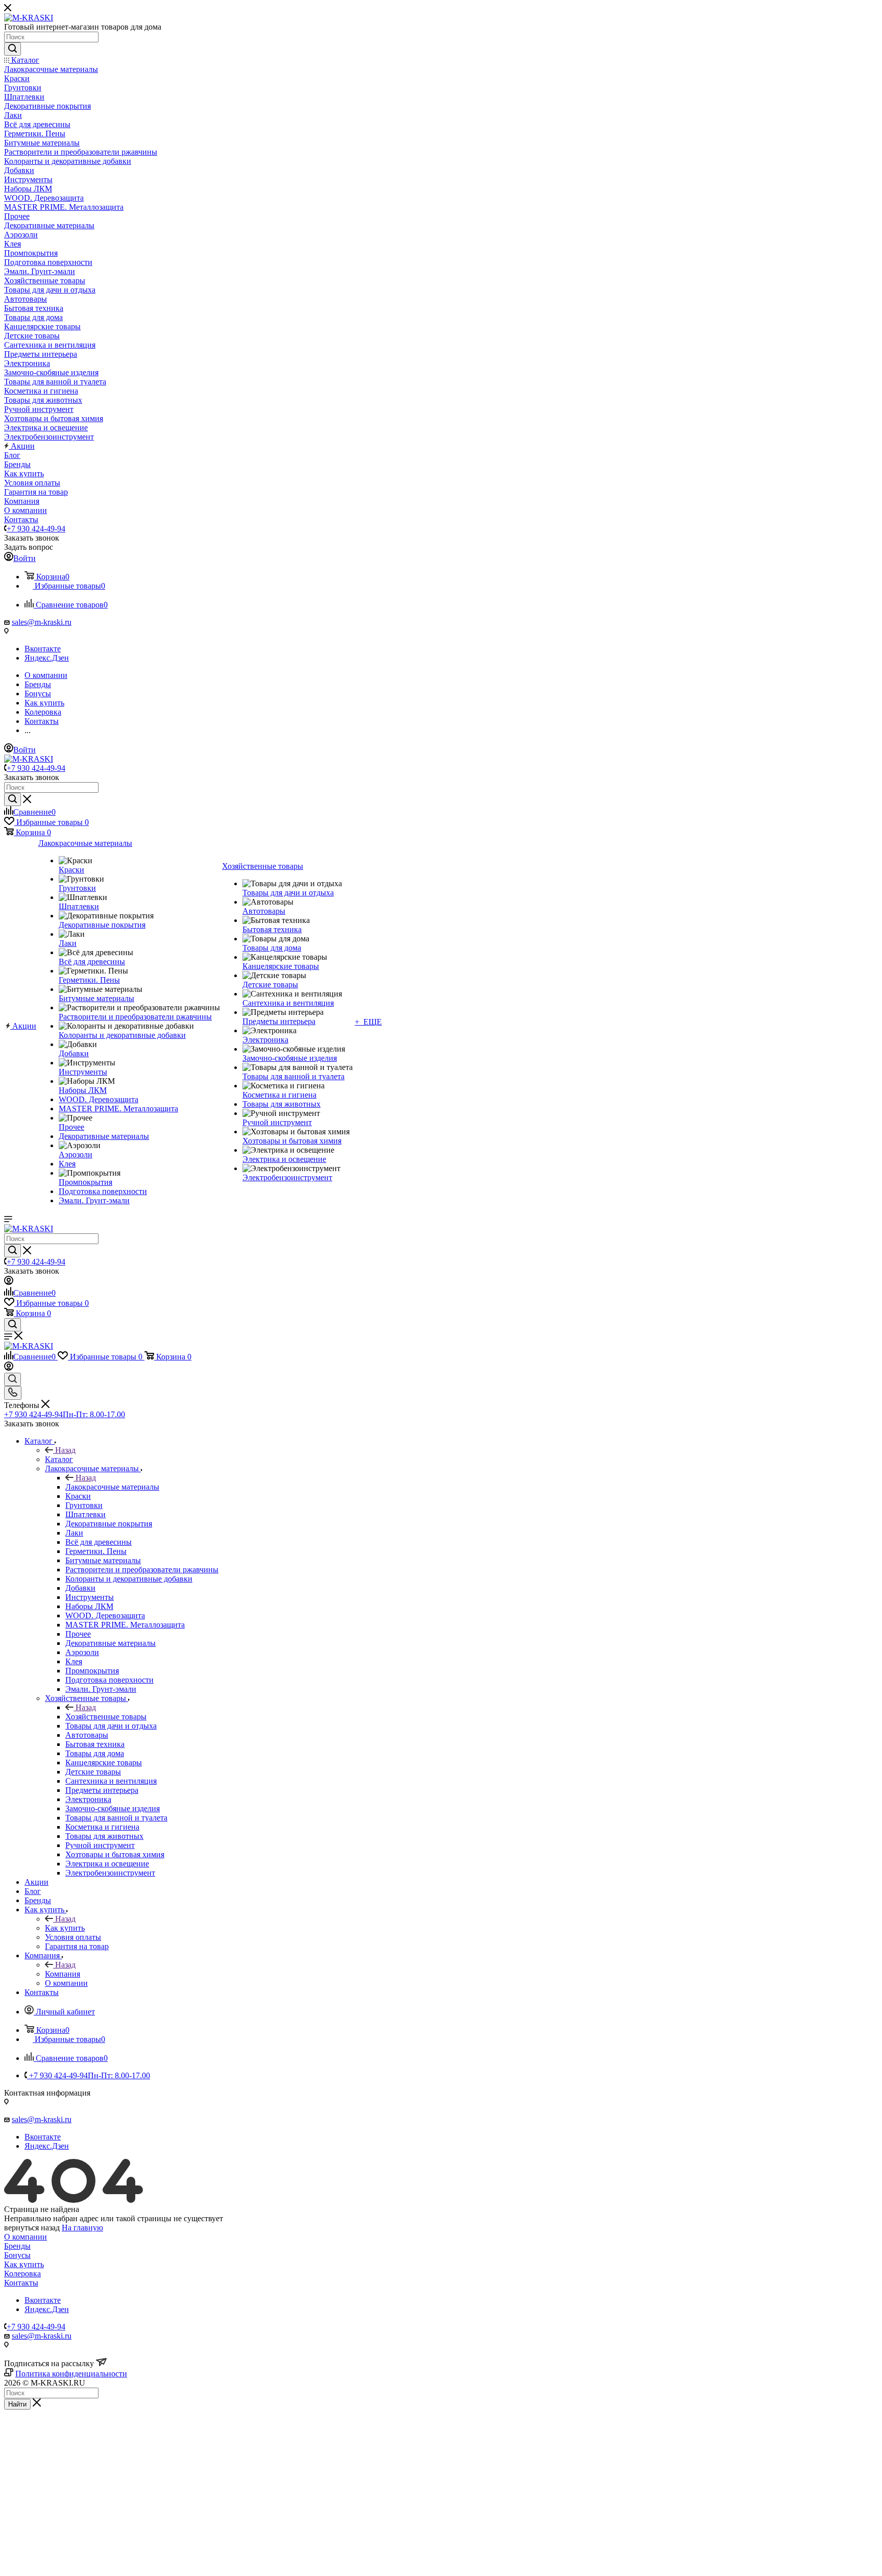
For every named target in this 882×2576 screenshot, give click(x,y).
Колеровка (22, 2274)
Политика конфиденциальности (71, 2374)
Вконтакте (43, 649)
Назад (65, 1450)
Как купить (65, 1928)
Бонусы (17, 2255)
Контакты (21, 2283)
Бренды (17, 2246)
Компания (63, 1974)
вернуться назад (32, 2228)
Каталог (59, 1459)
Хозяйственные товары (106, 1717)
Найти (17, 2404)
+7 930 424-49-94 (36, 529)
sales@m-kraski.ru (42, 622)
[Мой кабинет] (9, 1282)
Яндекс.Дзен (47, 658)
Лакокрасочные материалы (112, 1487)
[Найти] (13, 49)
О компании (26, 2237)
